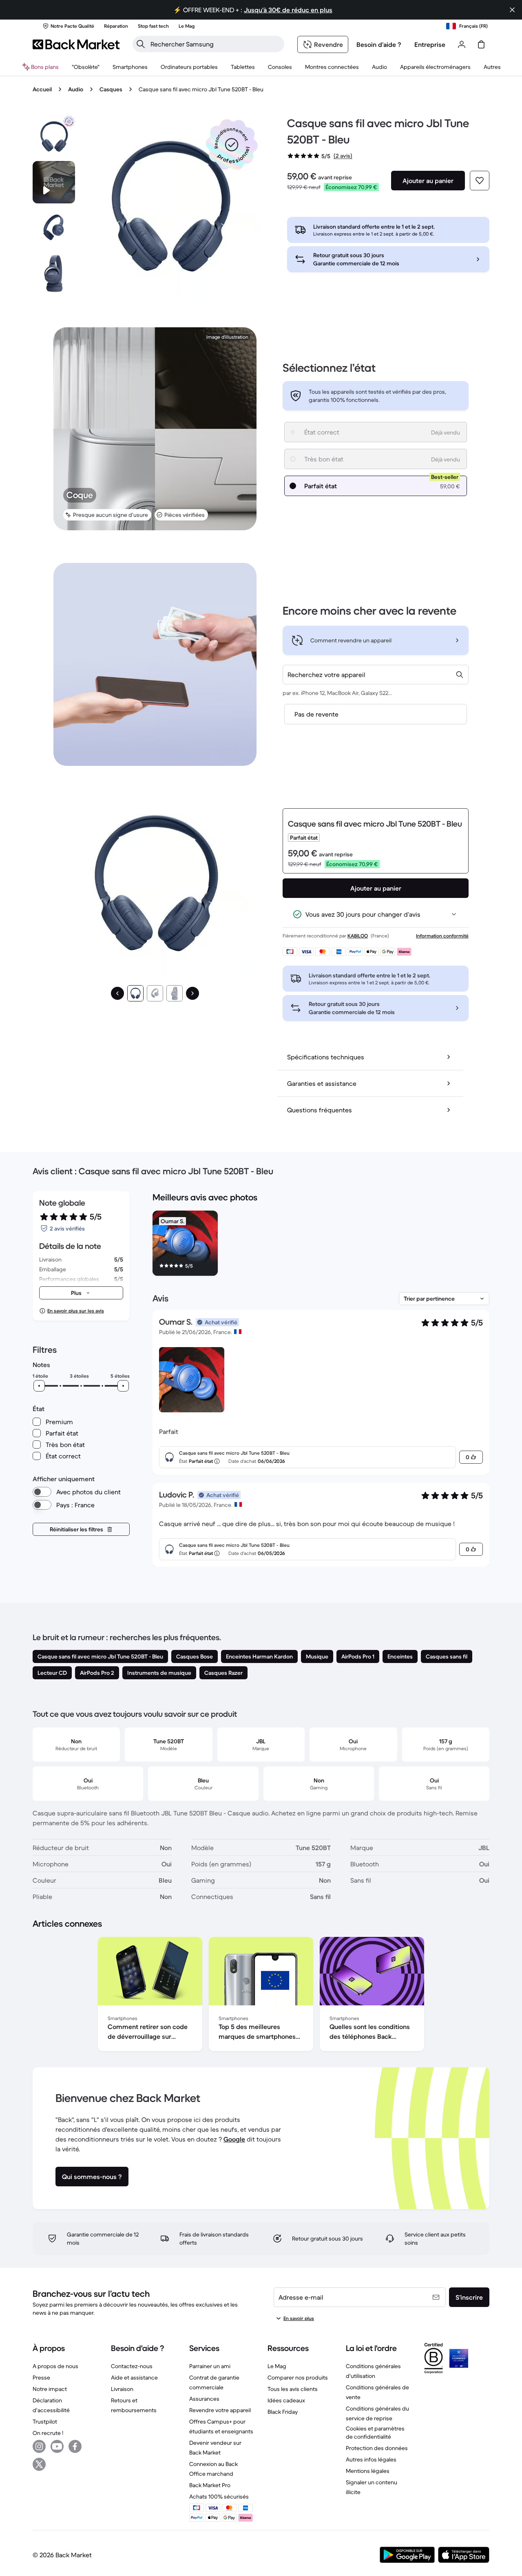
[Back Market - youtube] (57, 2446)
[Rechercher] (141, 44)
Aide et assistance (134, 2378)
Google (234, 2139)
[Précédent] (117, 993)
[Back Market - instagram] (39, 2446)
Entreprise (430, 44)
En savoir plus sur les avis (76, 1311)
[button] (232, 145)
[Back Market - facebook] (75, 2446)
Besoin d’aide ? (379, 44)
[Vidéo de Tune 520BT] (54, 182)
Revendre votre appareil (220, 2410)
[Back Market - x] (39, 2464)
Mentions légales (368, 2471)
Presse (41, 2378)
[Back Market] (76, 44)
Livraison (122, 2389)
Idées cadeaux (286, 2400)
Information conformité (442, 936)
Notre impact (50, 2389)
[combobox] (376, 675)
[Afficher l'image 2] (155, 993)
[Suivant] (192, 993)
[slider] (39, 1386)
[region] (321, 1245)
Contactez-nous (132, 2366)
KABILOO (358, 936)
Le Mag (277, 2366)
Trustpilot (45, 2422)
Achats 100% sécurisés (219, 2497)
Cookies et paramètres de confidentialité (375, 2433)
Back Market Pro (210, 2485)
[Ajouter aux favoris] (480, 181)
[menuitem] (130, 67)
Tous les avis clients (293, 2389)
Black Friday (283, 2412)
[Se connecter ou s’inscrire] (462, 44)
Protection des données (377, 2448)
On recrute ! (48, 2433)
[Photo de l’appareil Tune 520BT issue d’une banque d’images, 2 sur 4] (54, 228)
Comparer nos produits (298, 2378)
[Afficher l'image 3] (175, 993)
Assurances (204, 2399)
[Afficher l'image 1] (135, 993)
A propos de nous (55, 2366)
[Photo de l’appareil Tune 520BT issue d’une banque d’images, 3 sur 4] (54, 273)
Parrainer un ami (210, 2366)
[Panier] (481, 44)
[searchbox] (215, 44)
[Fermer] (512, 10)
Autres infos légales (371, 2459)
